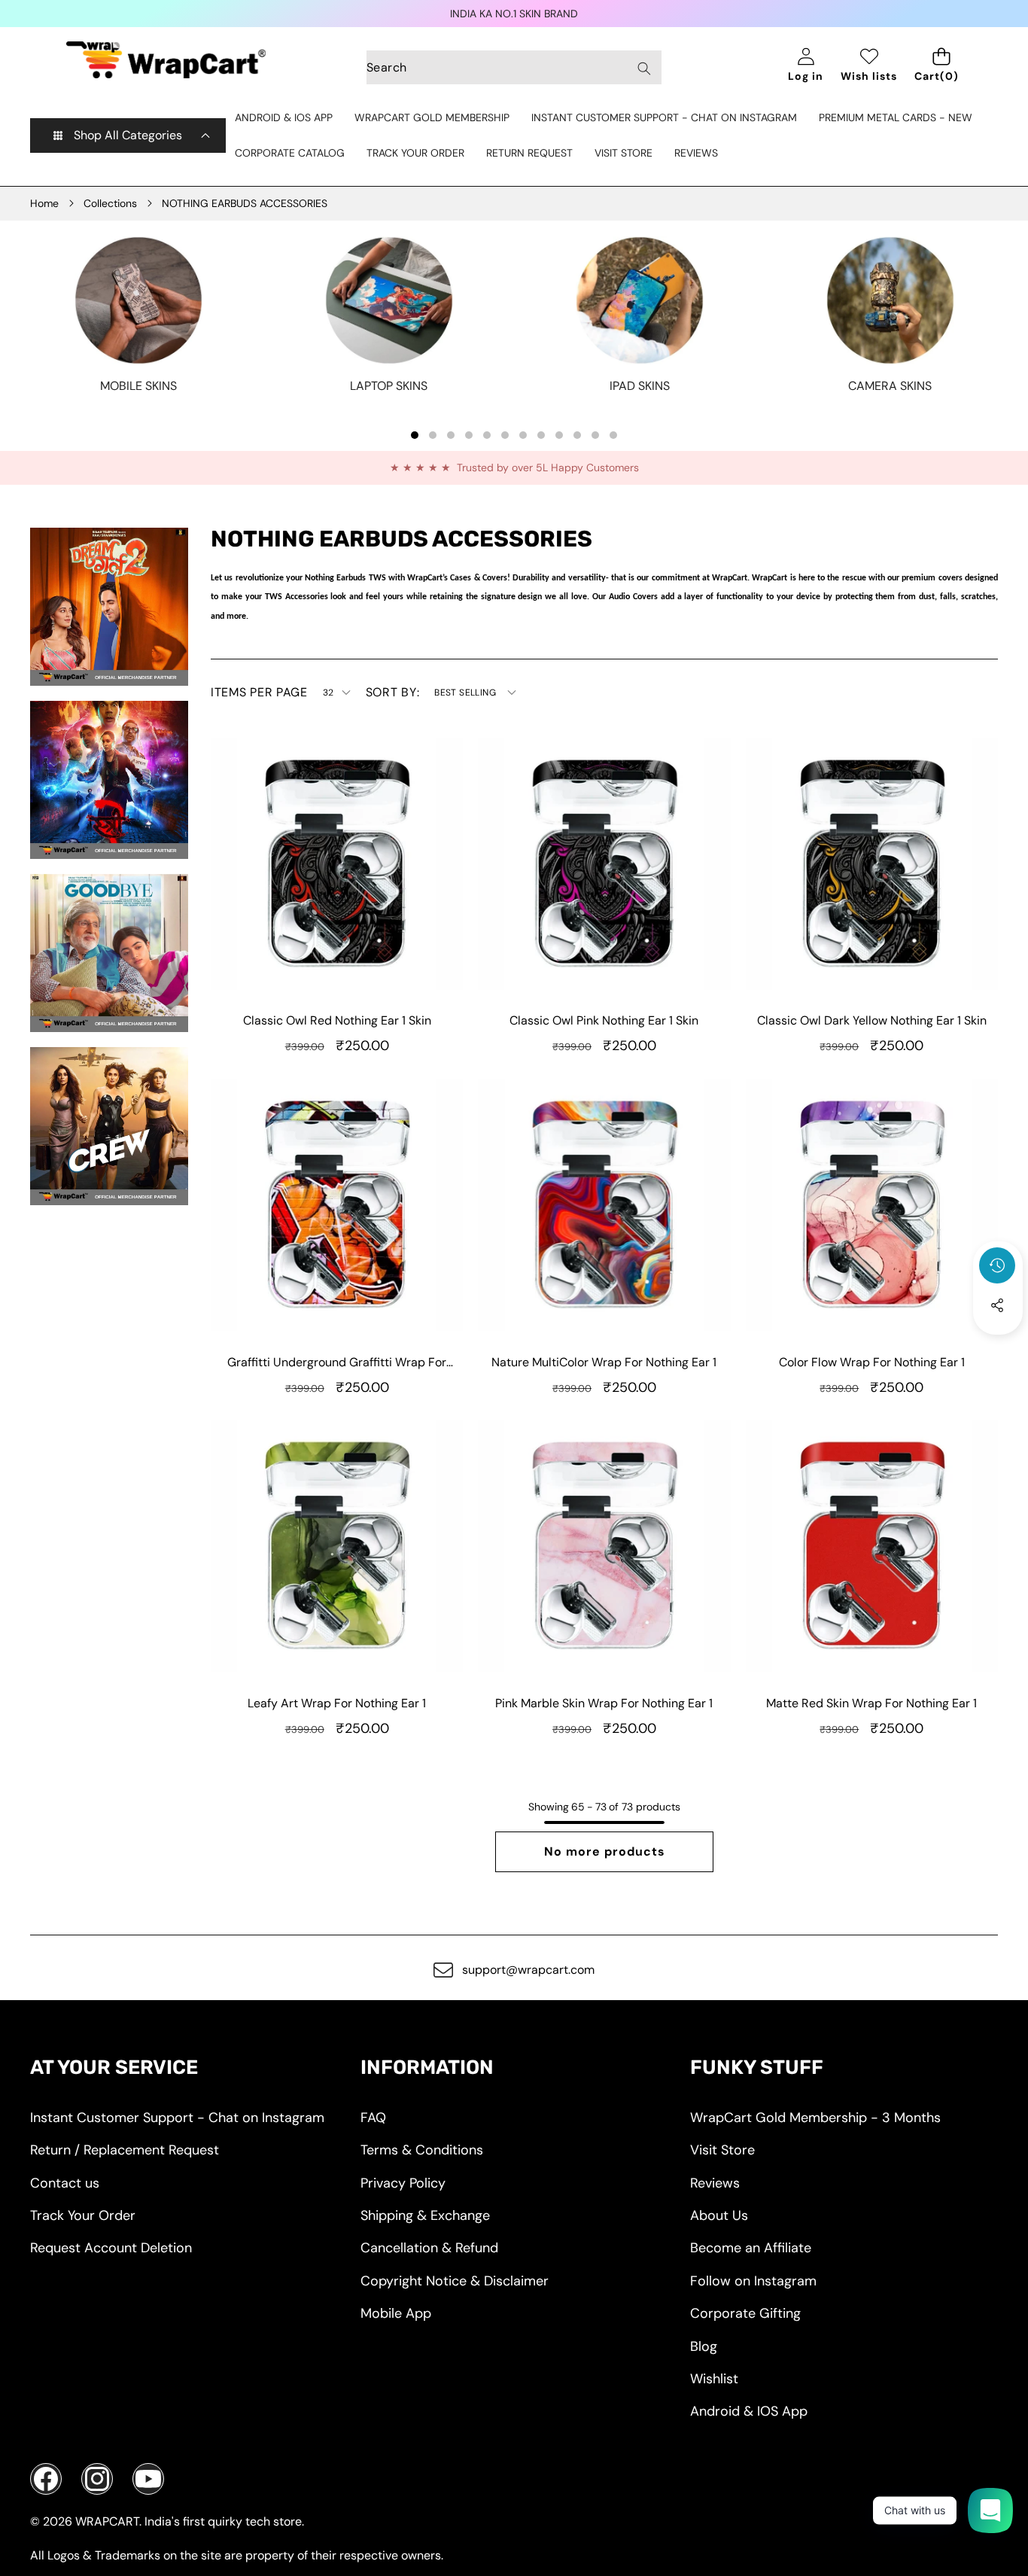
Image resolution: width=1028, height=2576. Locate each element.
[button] (998, 1346)
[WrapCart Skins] (166, 60)
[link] (138, 386)
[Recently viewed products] (997, 1265)
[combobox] (514, 67)
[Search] (644, 68)
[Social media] (997, 1305)
